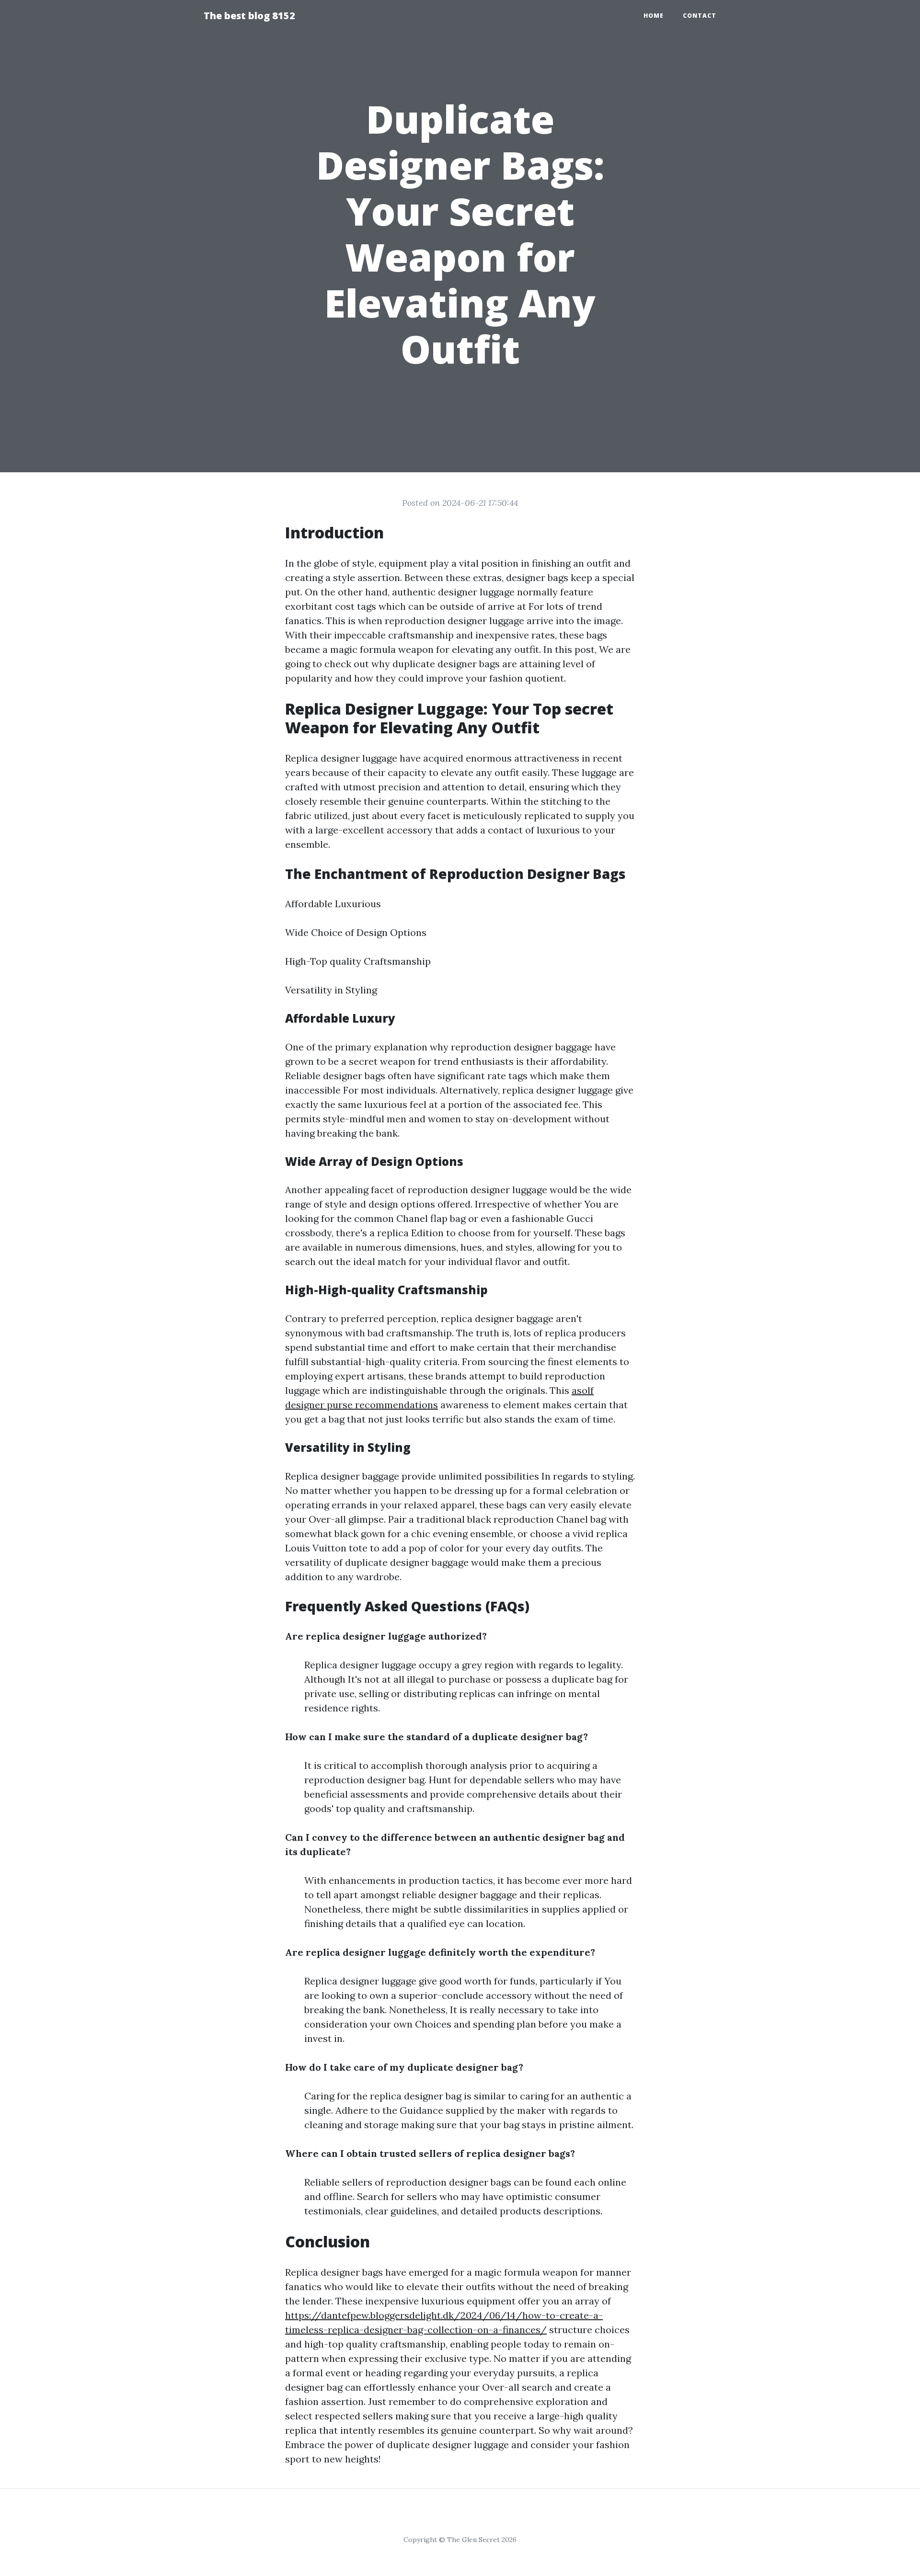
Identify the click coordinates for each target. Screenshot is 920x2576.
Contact (700, 16)
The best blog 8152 (249, 16)
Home (654, 16)
